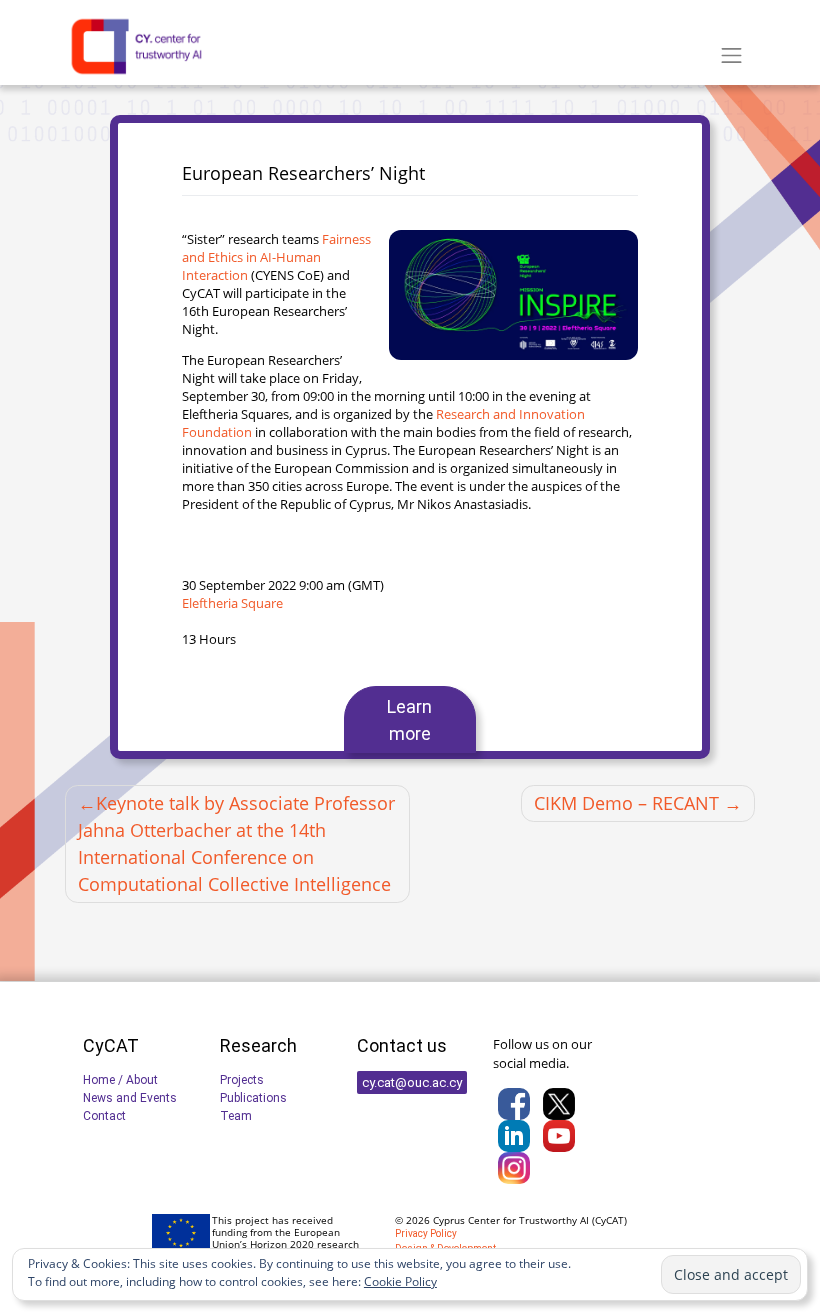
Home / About (120, 1080)
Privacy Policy (426, 1233)
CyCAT (609, 1220)
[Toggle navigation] (732, 56)
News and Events (130, 1098)
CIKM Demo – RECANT (626, 803)
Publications (253, 1098)
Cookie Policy (400, 1281)
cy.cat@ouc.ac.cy (412, 1082)
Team (236, 1116)
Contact (104, 1116)
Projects (242, 1080)
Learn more (409, 720)
